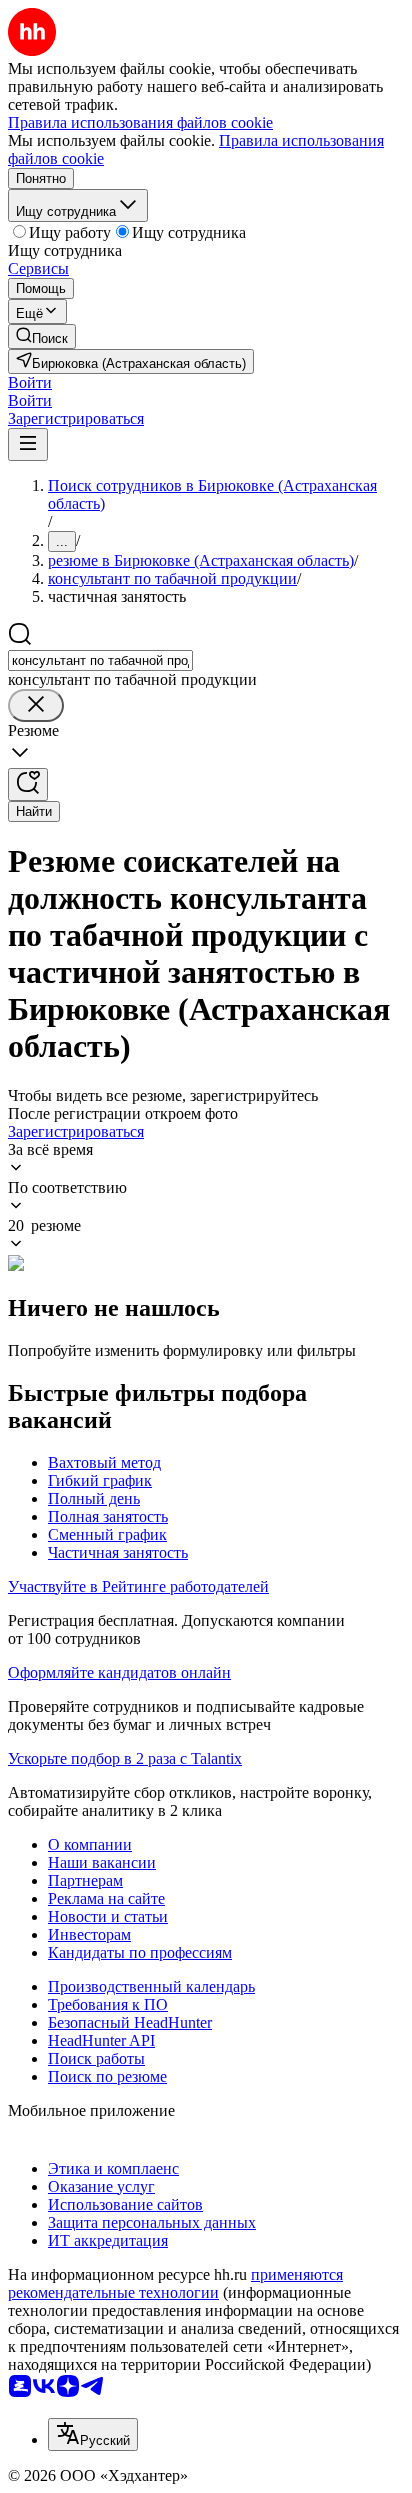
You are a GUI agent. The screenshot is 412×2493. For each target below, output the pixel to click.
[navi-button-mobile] (28, 444)
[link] (42, 336)
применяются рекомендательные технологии (175, 2283)
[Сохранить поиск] (28, 784)
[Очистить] (36, 705)
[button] (30, 382)
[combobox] (100, 660)
